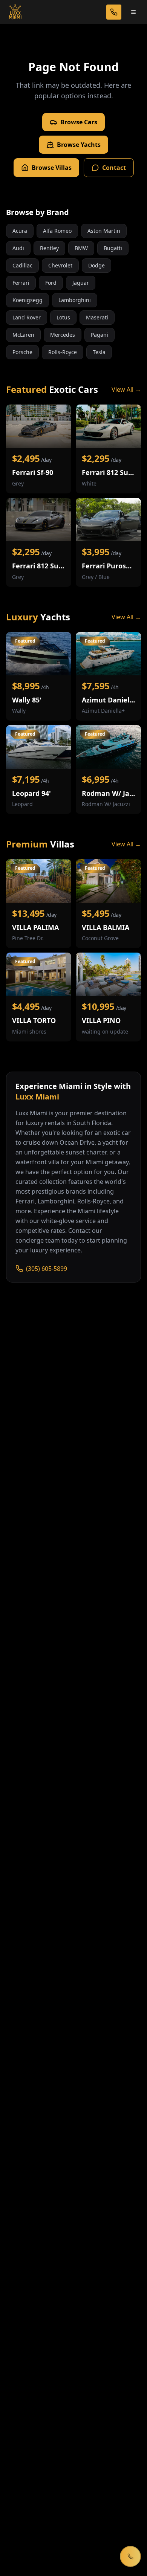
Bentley (49, 248)
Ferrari (21, 283)
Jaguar (81, 283)
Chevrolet (60, 265)
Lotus (63, 317)
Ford (51, 283)
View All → (126, 389)
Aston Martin (104, 231)
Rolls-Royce (63, 352)
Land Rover (27, 317)
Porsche (22, 352)
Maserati (97, 317)
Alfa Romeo (57, 231)
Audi (18, 248)
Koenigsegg (28, 300)
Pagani (100, 335)
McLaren (23, 335)
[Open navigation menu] (133, 12)
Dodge (96, 265)
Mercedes (63, 335)
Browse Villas (52, 168)
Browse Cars (79, 122)
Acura (20, 231)
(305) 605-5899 (47, 1269)
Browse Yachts (79, 145)
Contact (114, 168)
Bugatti (113, 248)
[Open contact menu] (130, 2556)
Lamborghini (75, 300)
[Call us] (114, 12)
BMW (81, 248)
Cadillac (22, 265)
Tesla (99, 352)
